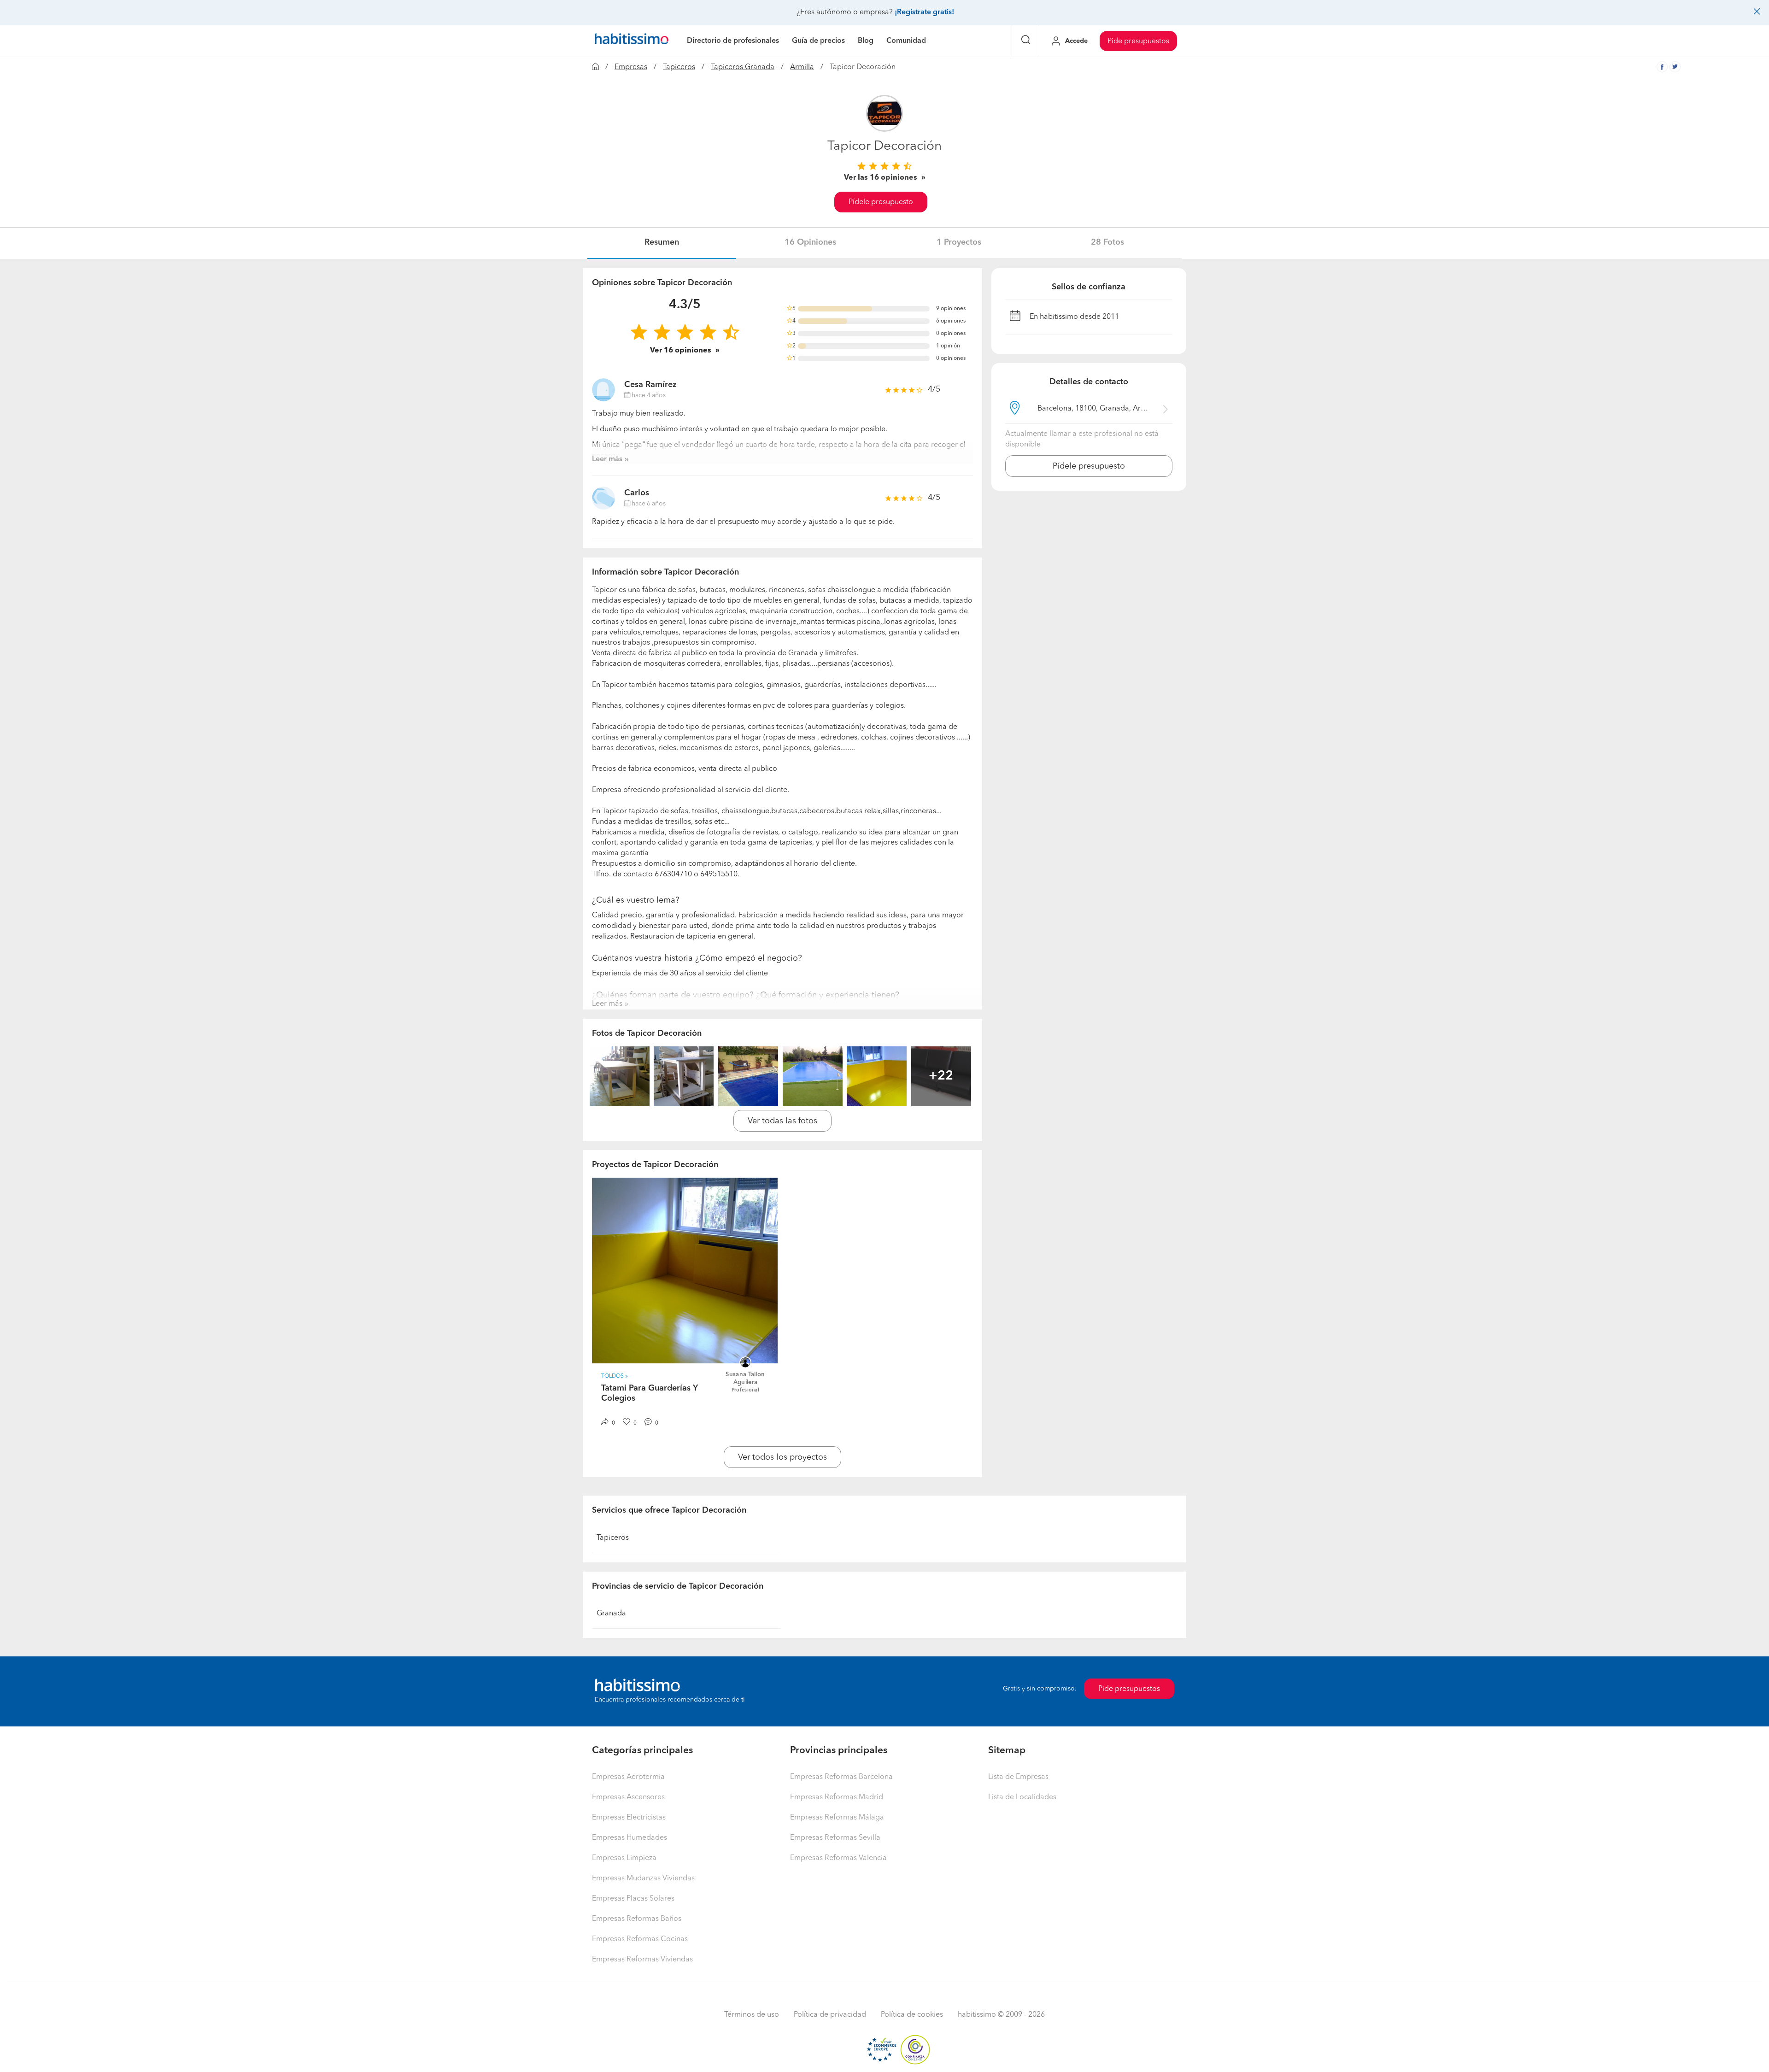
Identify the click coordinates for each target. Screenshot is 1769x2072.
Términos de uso (752, 2015)
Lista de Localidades (1022, 1797)
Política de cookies (912, 2015)
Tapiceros (679, 67)
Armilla (802, 67)
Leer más (607, 459)
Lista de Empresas (1018, 1777)
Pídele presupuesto (881, 202)
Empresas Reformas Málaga (837, 1818)
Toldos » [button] (615, 1376)
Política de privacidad (830, 2015)
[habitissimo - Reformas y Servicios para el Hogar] (632, 41)
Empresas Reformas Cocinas (640, 1939)
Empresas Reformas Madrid (837, 1797)
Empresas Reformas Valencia (838, 1858)
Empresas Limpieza (624, 1858)
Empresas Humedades (630, 1838)
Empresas (631, 67)
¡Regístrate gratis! (924, 12)
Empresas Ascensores (628, 1797)
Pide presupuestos (1138, 41)
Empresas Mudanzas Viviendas (643, 1878)
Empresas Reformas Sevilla (835, 1838)
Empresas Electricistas (629, 1818)
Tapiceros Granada (743, 67)
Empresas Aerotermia (628, 1777)
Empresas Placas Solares (633, 1899)
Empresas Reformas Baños (637, 1919)
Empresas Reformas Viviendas (642, 1960)
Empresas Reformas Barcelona (841, 1777)
